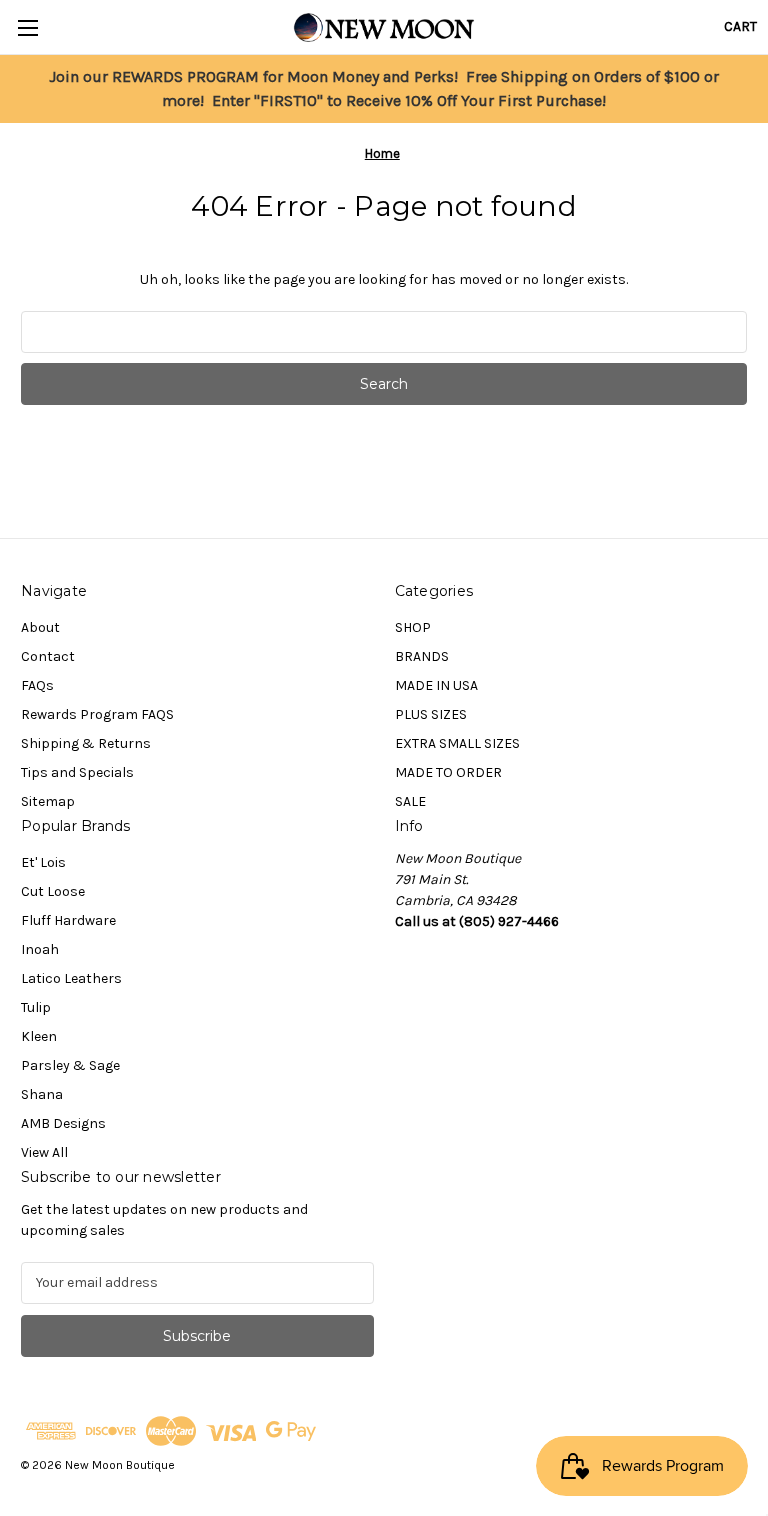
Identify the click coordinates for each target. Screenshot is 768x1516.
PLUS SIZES (431, 714)
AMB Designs (63, 1123)
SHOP (413, 627)
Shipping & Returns (86, 743)
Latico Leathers (71, 978)
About (40, 627)
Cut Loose (53, 891)
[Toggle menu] (27, 27)
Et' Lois (43, 862)
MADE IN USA (436, 685)
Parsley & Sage (70, 1065)
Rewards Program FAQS (97, 714)
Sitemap (48, 801)
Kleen (39, 1036)
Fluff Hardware (68, 920)
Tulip (36, 1007)
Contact (48, 656)
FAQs (37, 685)
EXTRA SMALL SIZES (457, 743)
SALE (410, 801)
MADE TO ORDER (448, 772)
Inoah (40, 949)
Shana (42, 1094)
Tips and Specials (77, 772)
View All (44, 1152)
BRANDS (422, 656)
